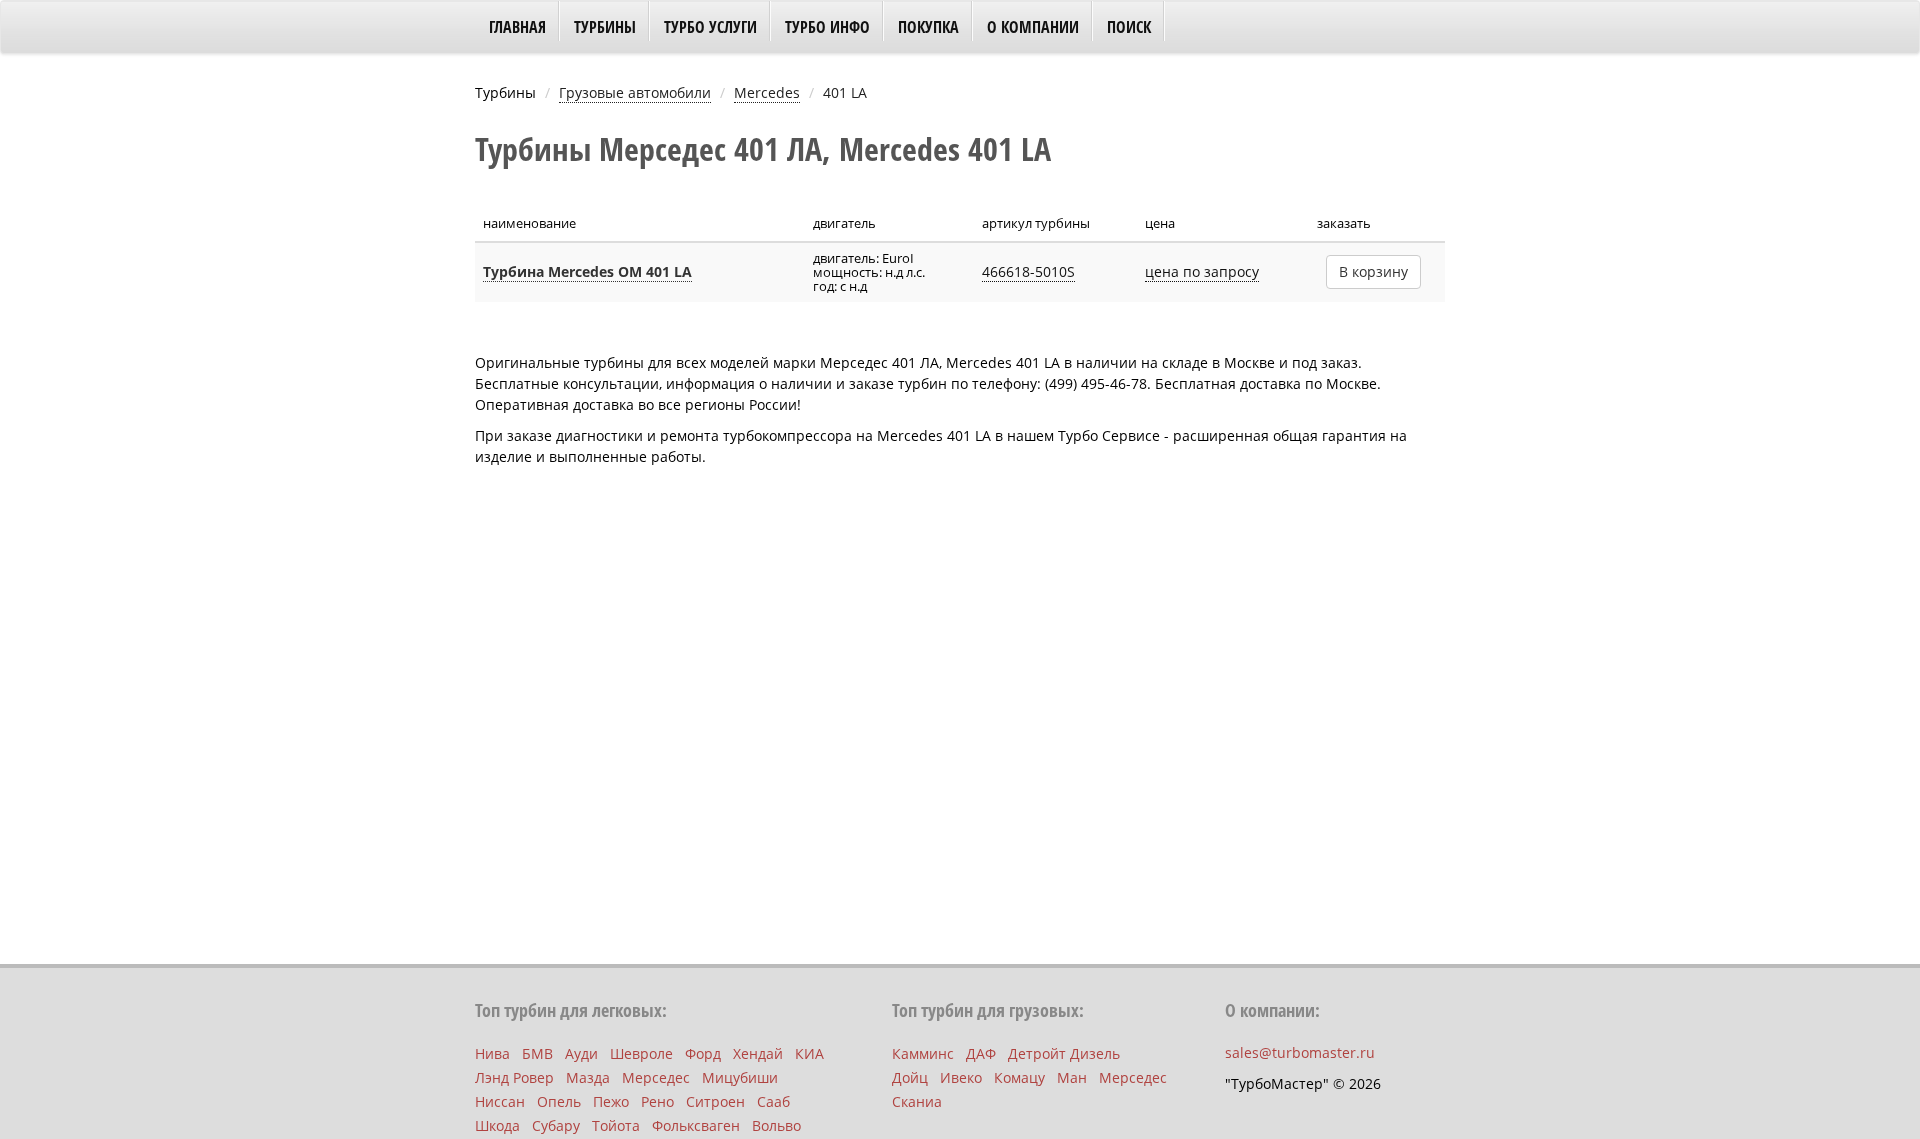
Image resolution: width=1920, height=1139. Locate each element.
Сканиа (917, 1101)
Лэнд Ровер (514, 1077)
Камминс (923, 1053)
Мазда (588, 1077)
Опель (559, 1101)
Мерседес (656, 1077)
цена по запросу (1202, 271)
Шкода (497, 1125)
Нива (492, 1053)
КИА (809, 1053)
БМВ (537, 1053)
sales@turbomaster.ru (1300, 1052)
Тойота (616, 1125)
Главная (517, 27)
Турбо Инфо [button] (827, 27)
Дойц (910, 1077)
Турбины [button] (605, 27)
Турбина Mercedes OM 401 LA (587, 271)
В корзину (1373, 271)
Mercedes (767, 92)
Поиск (1129, 27)
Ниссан (500, 1101)
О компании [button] (1033, 27)
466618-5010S (1028, 271)
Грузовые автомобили (635, 92)
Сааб (773, 1101)
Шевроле (641, 1053)
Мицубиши (740, 1077)
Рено (657, 1101)
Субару (556, 1125)
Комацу (1019, 1077)
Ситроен (715, 1101)
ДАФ (981, 1053)
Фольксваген (696, 1125)
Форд (703, 1053)
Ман (1072, 1077)
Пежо (611, 1101)
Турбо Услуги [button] (710, 27)
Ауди (581, 1053)
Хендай (758, 1053)
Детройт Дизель (1064, 1053)
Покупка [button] (928, 27)
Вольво (776, 1125)
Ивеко (961, 1077)
